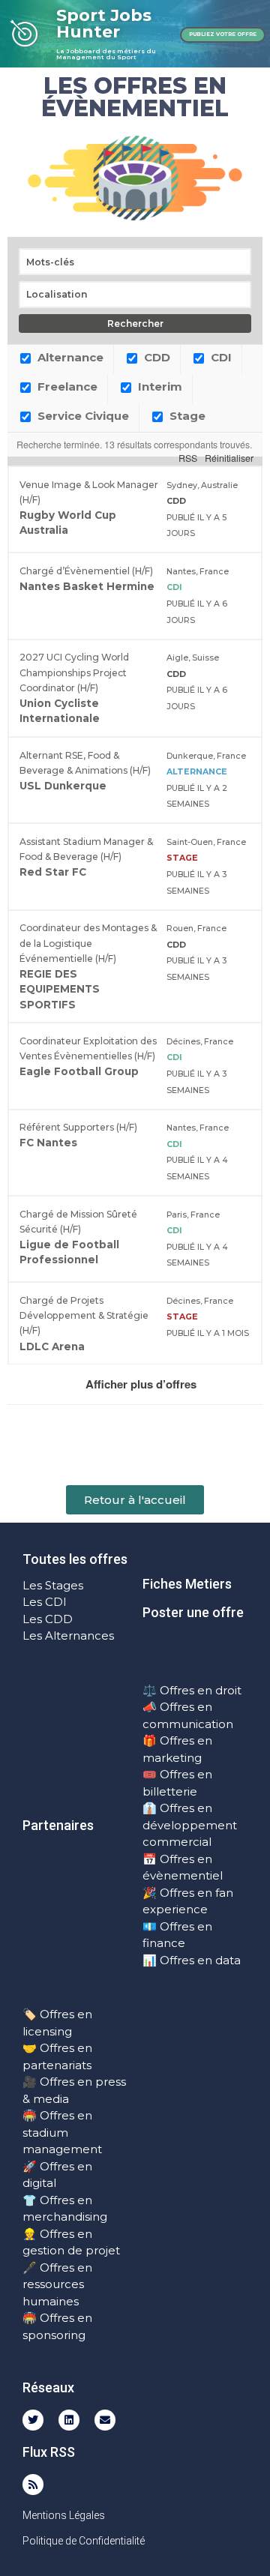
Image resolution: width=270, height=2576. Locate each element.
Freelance (66, 386)
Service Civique (82, 416)
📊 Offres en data (192, 1960)
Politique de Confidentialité (84, 2541)
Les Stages (53, 1585)
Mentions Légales (64, 2515)
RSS (188, 458)
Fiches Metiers (187, 1584)
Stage (186, 416)
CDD (156, 357)
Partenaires (58, 1825)
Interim (159, 386)
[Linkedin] (69, 2420)
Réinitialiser (229, 458)
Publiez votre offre (223, 34)
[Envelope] (105, 2420)
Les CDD (48, 1619)
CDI (220, 357)
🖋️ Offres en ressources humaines (57, 2284)
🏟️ (30, 2115)
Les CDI (45, 1602)
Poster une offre (193, 1612)
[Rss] (33, 2485)
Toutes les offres (75, 1559)
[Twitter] (33, 2420)
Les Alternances (68, 1635)
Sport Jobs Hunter (104, 24)
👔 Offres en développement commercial (190, 1825)
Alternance (69, 357)
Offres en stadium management (62, 2132)
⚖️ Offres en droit (192, 1690)
